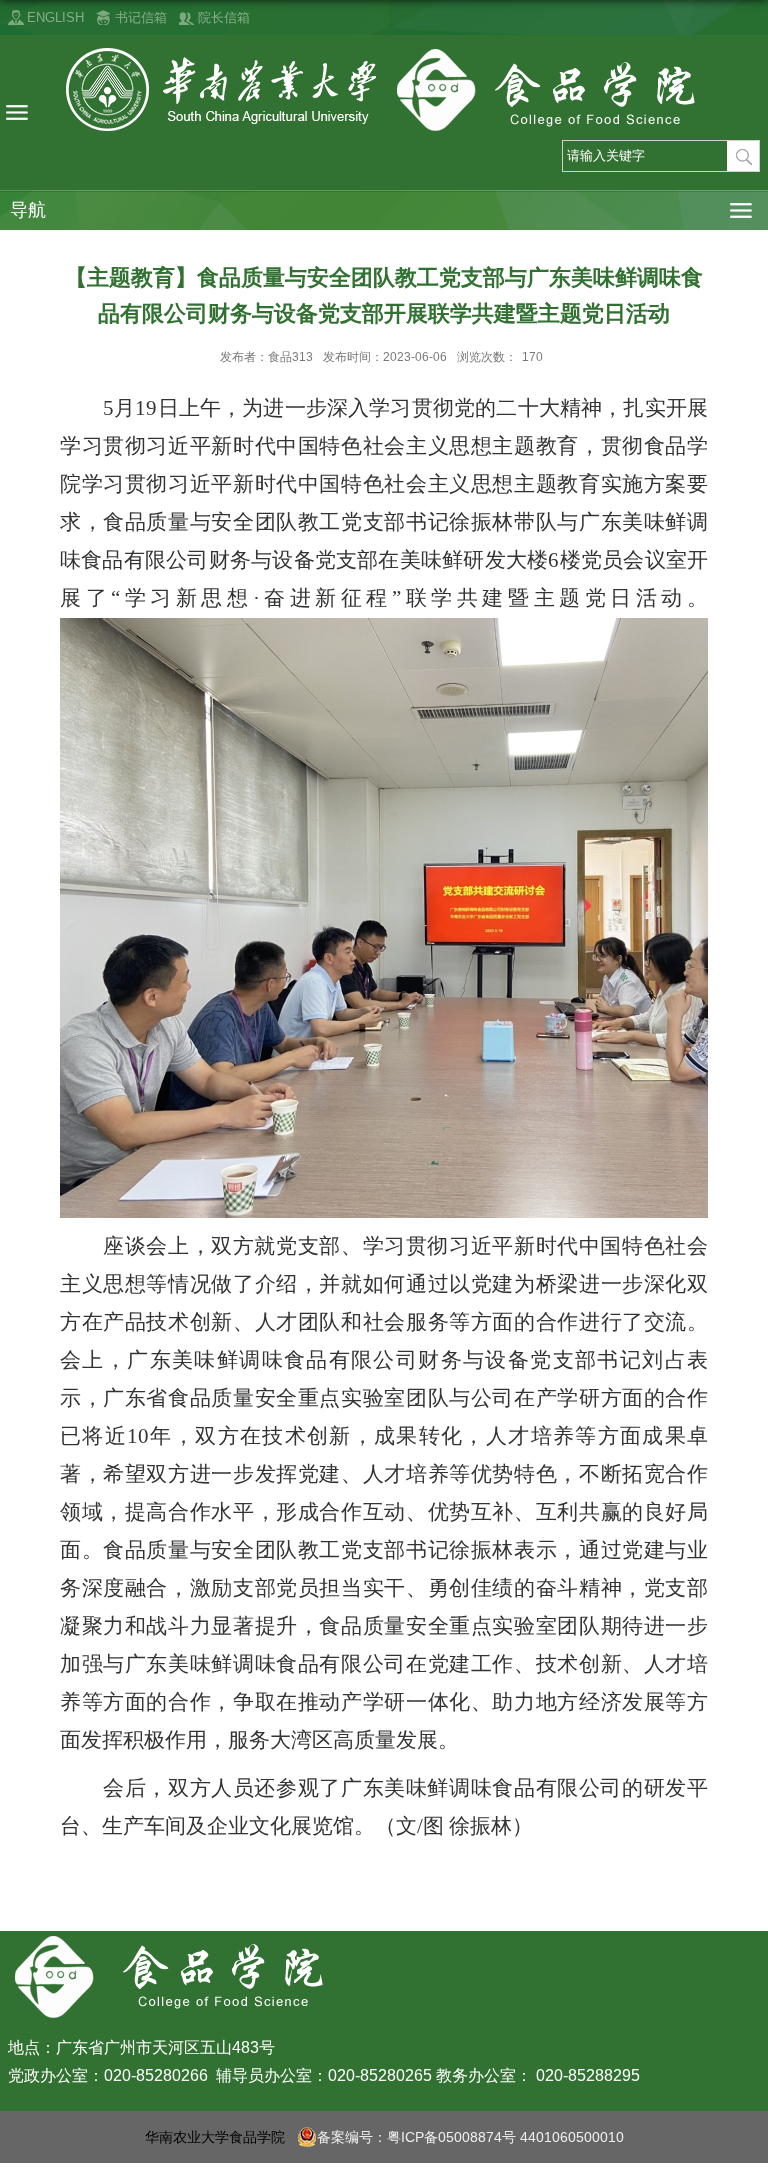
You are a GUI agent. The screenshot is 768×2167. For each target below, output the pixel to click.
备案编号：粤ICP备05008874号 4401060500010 (470, 2137)
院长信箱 (224, 17)
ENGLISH (55, 17)
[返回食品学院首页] (384, 90)
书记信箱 (141, 17)
